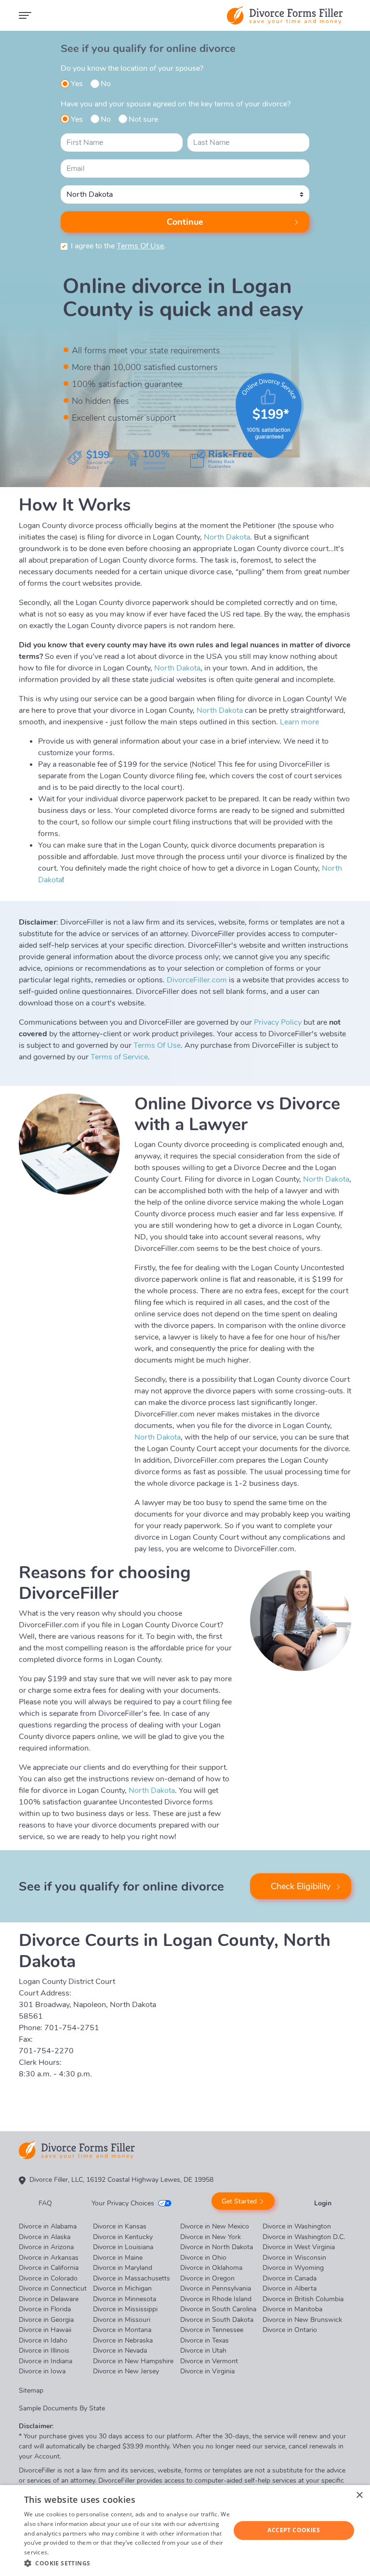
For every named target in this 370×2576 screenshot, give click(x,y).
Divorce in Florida (45, 2309)
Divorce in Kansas (120, 2226)
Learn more (299, 722)
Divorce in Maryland (123, 2268)
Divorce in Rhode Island (216, 2299)
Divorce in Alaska (45, 2237)
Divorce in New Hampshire (133, 2361)
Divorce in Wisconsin (294, 2258)
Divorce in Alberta (290, 2288)
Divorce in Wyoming (293, 2268)
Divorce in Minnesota (125, 2299)
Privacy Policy (278, 1022)
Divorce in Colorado (48, 2278)
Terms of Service (119, 1057)
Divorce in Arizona (46, 2247)
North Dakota (227, 537)
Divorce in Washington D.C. (304, 2237)
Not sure (143, 119)
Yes (77, 84)
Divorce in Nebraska (123, 2340)
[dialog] (185, 2531)
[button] (127, 2563)
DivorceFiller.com (197, 980)
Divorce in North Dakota (217, 2247)
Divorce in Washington (297, 2226)
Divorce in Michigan (122, 2288)
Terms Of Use (140, 246)
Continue (185, 222)
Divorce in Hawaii (45, 2330)
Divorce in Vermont (209, 2361)
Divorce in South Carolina (218, 2309)
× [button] (359, 2495)
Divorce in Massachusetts (132, 2278)
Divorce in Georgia (46, 2320)
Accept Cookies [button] (294, 2530)
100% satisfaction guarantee (127, 384)
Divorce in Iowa (42, 2371)
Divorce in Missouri (122, 2320)
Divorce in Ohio (203, 2258)
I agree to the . (118, 246)
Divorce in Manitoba (292, 2309)
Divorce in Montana (122, 2330)
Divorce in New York (211, 2237)
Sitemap (31, 2390)
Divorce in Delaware (49, 2299)
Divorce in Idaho (43, 2340)
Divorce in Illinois (44, 2351)
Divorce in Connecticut (53, 2288)
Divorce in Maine (118, 2258)
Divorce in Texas (205, 2340)
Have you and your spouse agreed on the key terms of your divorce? (176, 104)
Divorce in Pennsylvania (216, 2288)
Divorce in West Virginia (299, 2247)
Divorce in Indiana (46, 2361)
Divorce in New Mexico (215, 2226)
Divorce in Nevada (120, 2351)
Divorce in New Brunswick (302, 2320)
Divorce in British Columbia (303, 2299)
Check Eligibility (301, 1886)
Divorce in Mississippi (125, 2309)
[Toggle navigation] (25, 15)
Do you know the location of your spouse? (132, 68)
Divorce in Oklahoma (211, 2268)
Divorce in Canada (290, 2278)
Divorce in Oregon (207, 2278)
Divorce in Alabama (48, 2226)
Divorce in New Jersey (126, 2371)
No (106, 84)
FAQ (45, 2203)
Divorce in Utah (203, 2351)
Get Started (239, 2201)
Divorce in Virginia (207, 2371)
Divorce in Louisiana (123, 2247)
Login (323, 2203)
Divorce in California (49, 2268)
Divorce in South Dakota (217, 2320)
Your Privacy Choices (123, 2203)
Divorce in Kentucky (123, 2237)
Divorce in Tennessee (212, 2330)
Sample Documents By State (62, 2408)
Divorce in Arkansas (49, 2258)
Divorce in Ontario (290, 2330)
